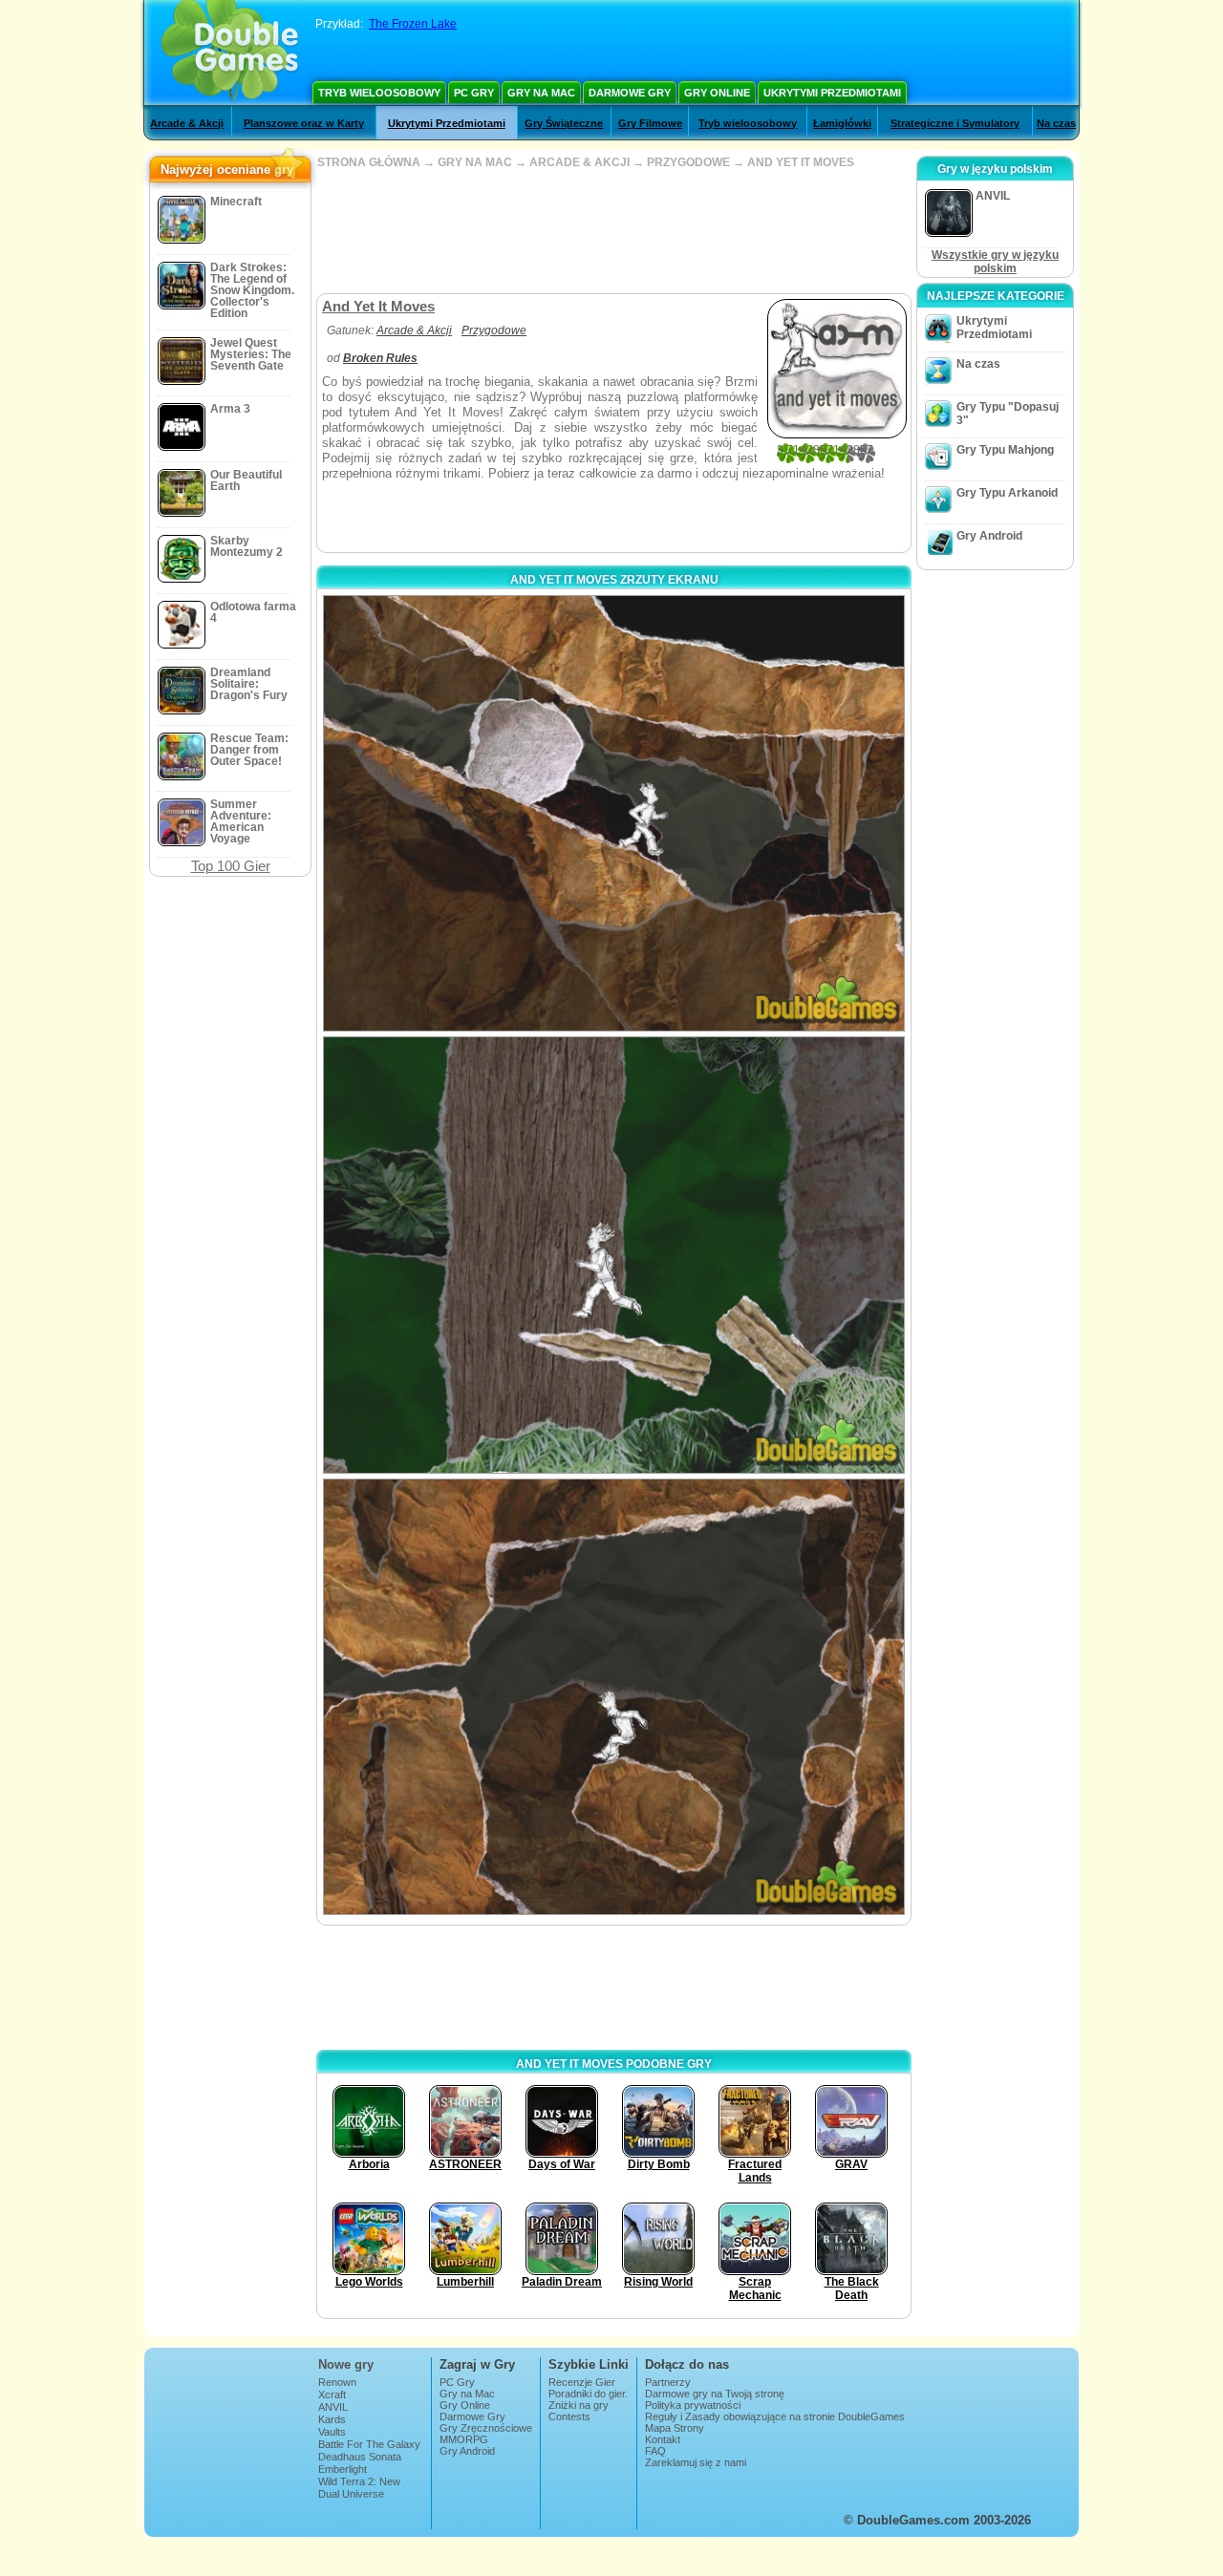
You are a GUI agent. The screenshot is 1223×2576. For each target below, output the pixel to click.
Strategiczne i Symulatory (955, 123)
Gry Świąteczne (564, 123)
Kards (332, 2419)
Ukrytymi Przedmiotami (832, 93)
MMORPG (464, 2439)
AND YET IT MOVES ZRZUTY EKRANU (614, 580)
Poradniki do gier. (588, 2394)
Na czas (1056, 123)
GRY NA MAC (475, 162)
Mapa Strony (675, 2428)
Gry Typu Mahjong (1005, 450)
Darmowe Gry (630, 93)
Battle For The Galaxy (369, 2444)
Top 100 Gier (231, 866)
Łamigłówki (842, 123)
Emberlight (343, 2469)
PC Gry (474, 93)
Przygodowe (494, 330)
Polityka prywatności (693, 2405)
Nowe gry (346, 2364)
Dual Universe (351, 2494)
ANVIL (333, 2407)
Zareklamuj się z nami (696, 2462)
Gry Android (989, 536)
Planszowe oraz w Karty (304, 123)
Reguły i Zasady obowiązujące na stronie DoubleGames (775, 2416)
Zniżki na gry (579, 2405)
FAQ (655, 2451)
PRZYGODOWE (688, 162)
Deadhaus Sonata (360, 2457)
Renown (337, 2382)
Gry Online (717, 93)
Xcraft (332, 2395)
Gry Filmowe (650, 123)
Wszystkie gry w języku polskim (995, 262)
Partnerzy (668, 2382)
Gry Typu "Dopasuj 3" (1008, 414)
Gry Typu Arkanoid (1007, 493)
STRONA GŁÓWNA (369, 162)
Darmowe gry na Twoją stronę (715, 2394)
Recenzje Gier (582, 2382)
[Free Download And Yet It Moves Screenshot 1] (614, 813)
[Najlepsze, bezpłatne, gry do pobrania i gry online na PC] (230, 53)
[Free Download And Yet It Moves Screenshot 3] (614, 1697)
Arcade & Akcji (187, 123)
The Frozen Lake (413, 24)
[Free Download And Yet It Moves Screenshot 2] (614, 1255)
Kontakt (663, 2439)
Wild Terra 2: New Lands (359, 2487)
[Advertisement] (613, 231)
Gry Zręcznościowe (486, 2428)
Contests (569, 2416)
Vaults (332, 2432)
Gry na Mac (541, 93)
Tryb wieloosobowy (379, 93)
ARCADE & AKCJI (579, 162)
